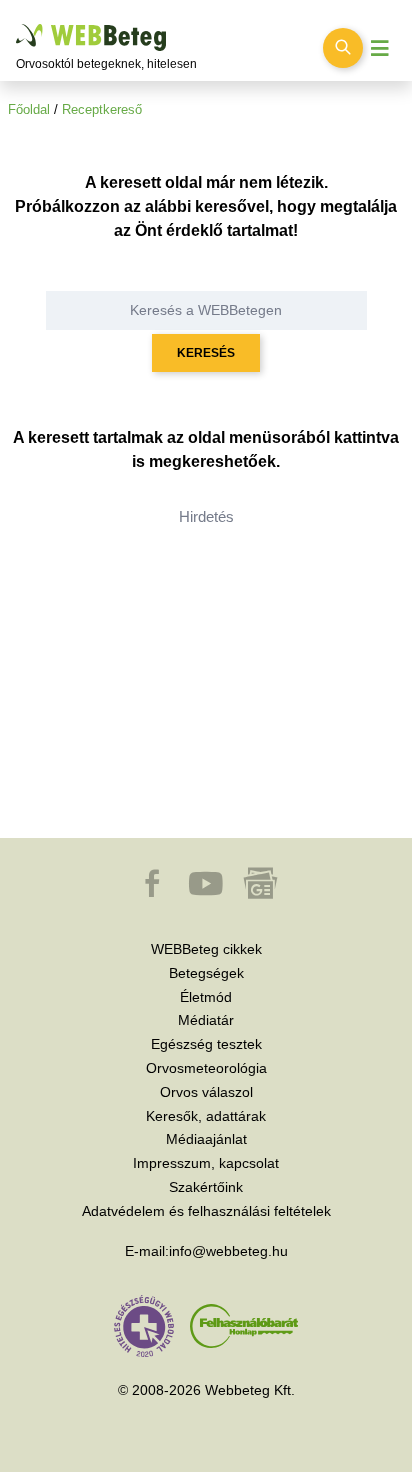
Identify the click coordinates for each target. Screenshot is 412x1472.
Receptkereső (102, 109)
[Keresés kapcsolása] (343, 48)
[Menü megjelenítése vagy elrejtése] (380, 48)
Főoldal (29, 109)
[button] (154, 893)
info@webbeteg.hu (228, 1251)
